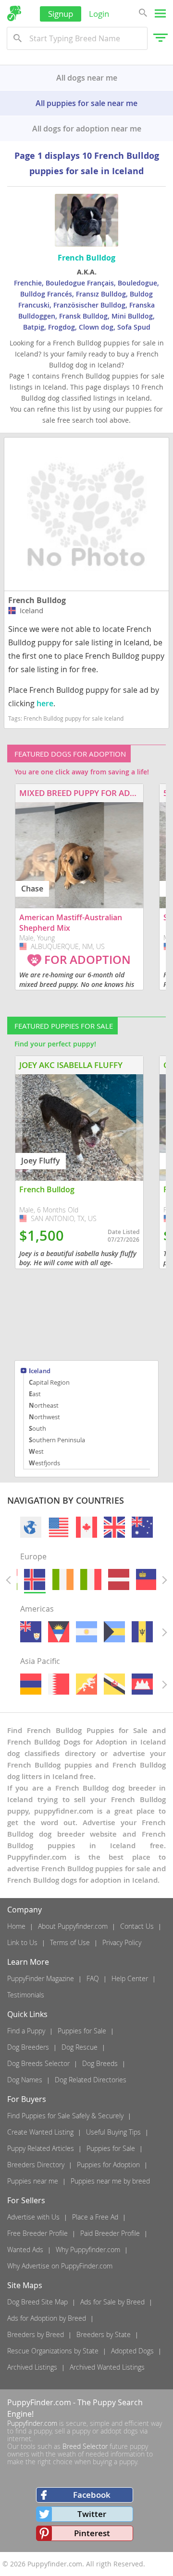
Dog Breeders (28, 2047)
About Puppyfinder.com (73, 1926)
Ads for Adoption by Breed (47, 2318)
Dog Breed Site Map (37, 2302)
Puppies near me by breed (110, 2181)
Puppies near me (33, 2181)
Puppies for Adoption (108, 2165)
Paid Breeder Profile (110, 2233)
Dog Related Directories (91, 2080)
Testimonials (26, 1995)
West (36, 1451)
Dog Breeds (100, 2063)
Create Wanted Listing (40, 2132)
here (45, 703)
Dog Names (25, 2080)
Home (16, 1926)
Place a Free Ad (95, 2217)
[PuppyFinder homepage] (14, 13)
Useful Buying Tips (113, 2132)
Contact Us (137, 1926)
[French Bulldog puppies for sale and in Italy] (90, 1579)
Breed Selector (85, 2446)
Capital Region (49, 1382)
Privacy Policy (122, 1942)
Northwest (44, 1417)
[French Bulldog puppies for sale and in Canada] (86, 1527)
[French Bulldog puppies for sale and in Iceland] (35, 1579)
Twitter (92, 2514)
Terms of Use (70, 1942)
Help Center (130, 1978)
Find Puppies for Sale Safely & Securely (65, 2116)
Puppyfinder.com (32, 2423)
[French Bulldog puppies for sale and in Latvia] (119, 1579)
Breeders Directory (36, 2165)
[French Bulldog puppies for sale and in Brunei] (114, 1684)
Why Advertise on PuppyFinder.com (60, 2266)
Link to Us (22, 1942)
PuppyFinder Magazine (41, 1978)
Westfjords (44, 1463)
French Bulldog (37, 600)
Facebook (92, 2495)
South (37, 1428)
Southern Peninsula (57, 1440)
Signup (61, 14)
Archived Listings (32, 2367)
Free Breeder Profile (37, 2233)
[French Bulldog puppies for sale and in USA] (59, 1527)
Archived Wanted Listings (107, 2367)
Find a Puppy (26, 2031)
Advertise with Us (33, 2217)
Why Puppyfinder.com (88, 2250)
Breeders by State (104, 2334)
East (35, 1394)
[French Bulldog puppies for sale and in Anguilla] (31, 1632)
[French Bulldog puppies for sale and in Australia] (142, 1527)
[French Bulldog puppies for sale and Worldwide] (31, 1527)
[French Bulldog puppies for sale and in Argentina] (86, 1632)
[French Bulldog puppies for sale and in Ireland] (62, 1579)
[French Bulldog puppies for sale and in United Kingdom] (114, 1527)
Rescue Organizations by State (53, 2351)
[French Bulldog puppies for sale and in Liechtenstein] (147, 1579)
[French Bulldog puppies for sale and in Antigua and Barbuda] (59, 1632)
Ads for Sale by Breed (112, 2302)
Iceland (40, 1371)
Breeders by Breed (36, 2334)
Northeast (44, 1405)
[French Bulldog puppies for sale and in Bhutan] (86, 1684)
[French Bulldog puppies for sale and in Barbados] (142, 1632)
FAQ (93, 1978)
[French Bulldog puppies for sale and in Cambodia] (142, 1684)
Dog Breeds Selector (38, 2063)
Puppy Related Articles (41, 2148)
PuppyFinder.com (39, 2402)
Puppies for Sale (82, 2031)
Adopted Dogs (132, 2351)
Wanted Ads (25, 2250)
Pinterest (92, 2533)
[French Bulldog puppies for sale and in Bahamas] (114, 1632)
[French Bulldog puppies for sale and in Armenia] (31, 1684)
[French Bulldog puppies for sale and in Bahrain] (59, 1684)
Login (99, 14)
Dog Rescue (80, 2047)
